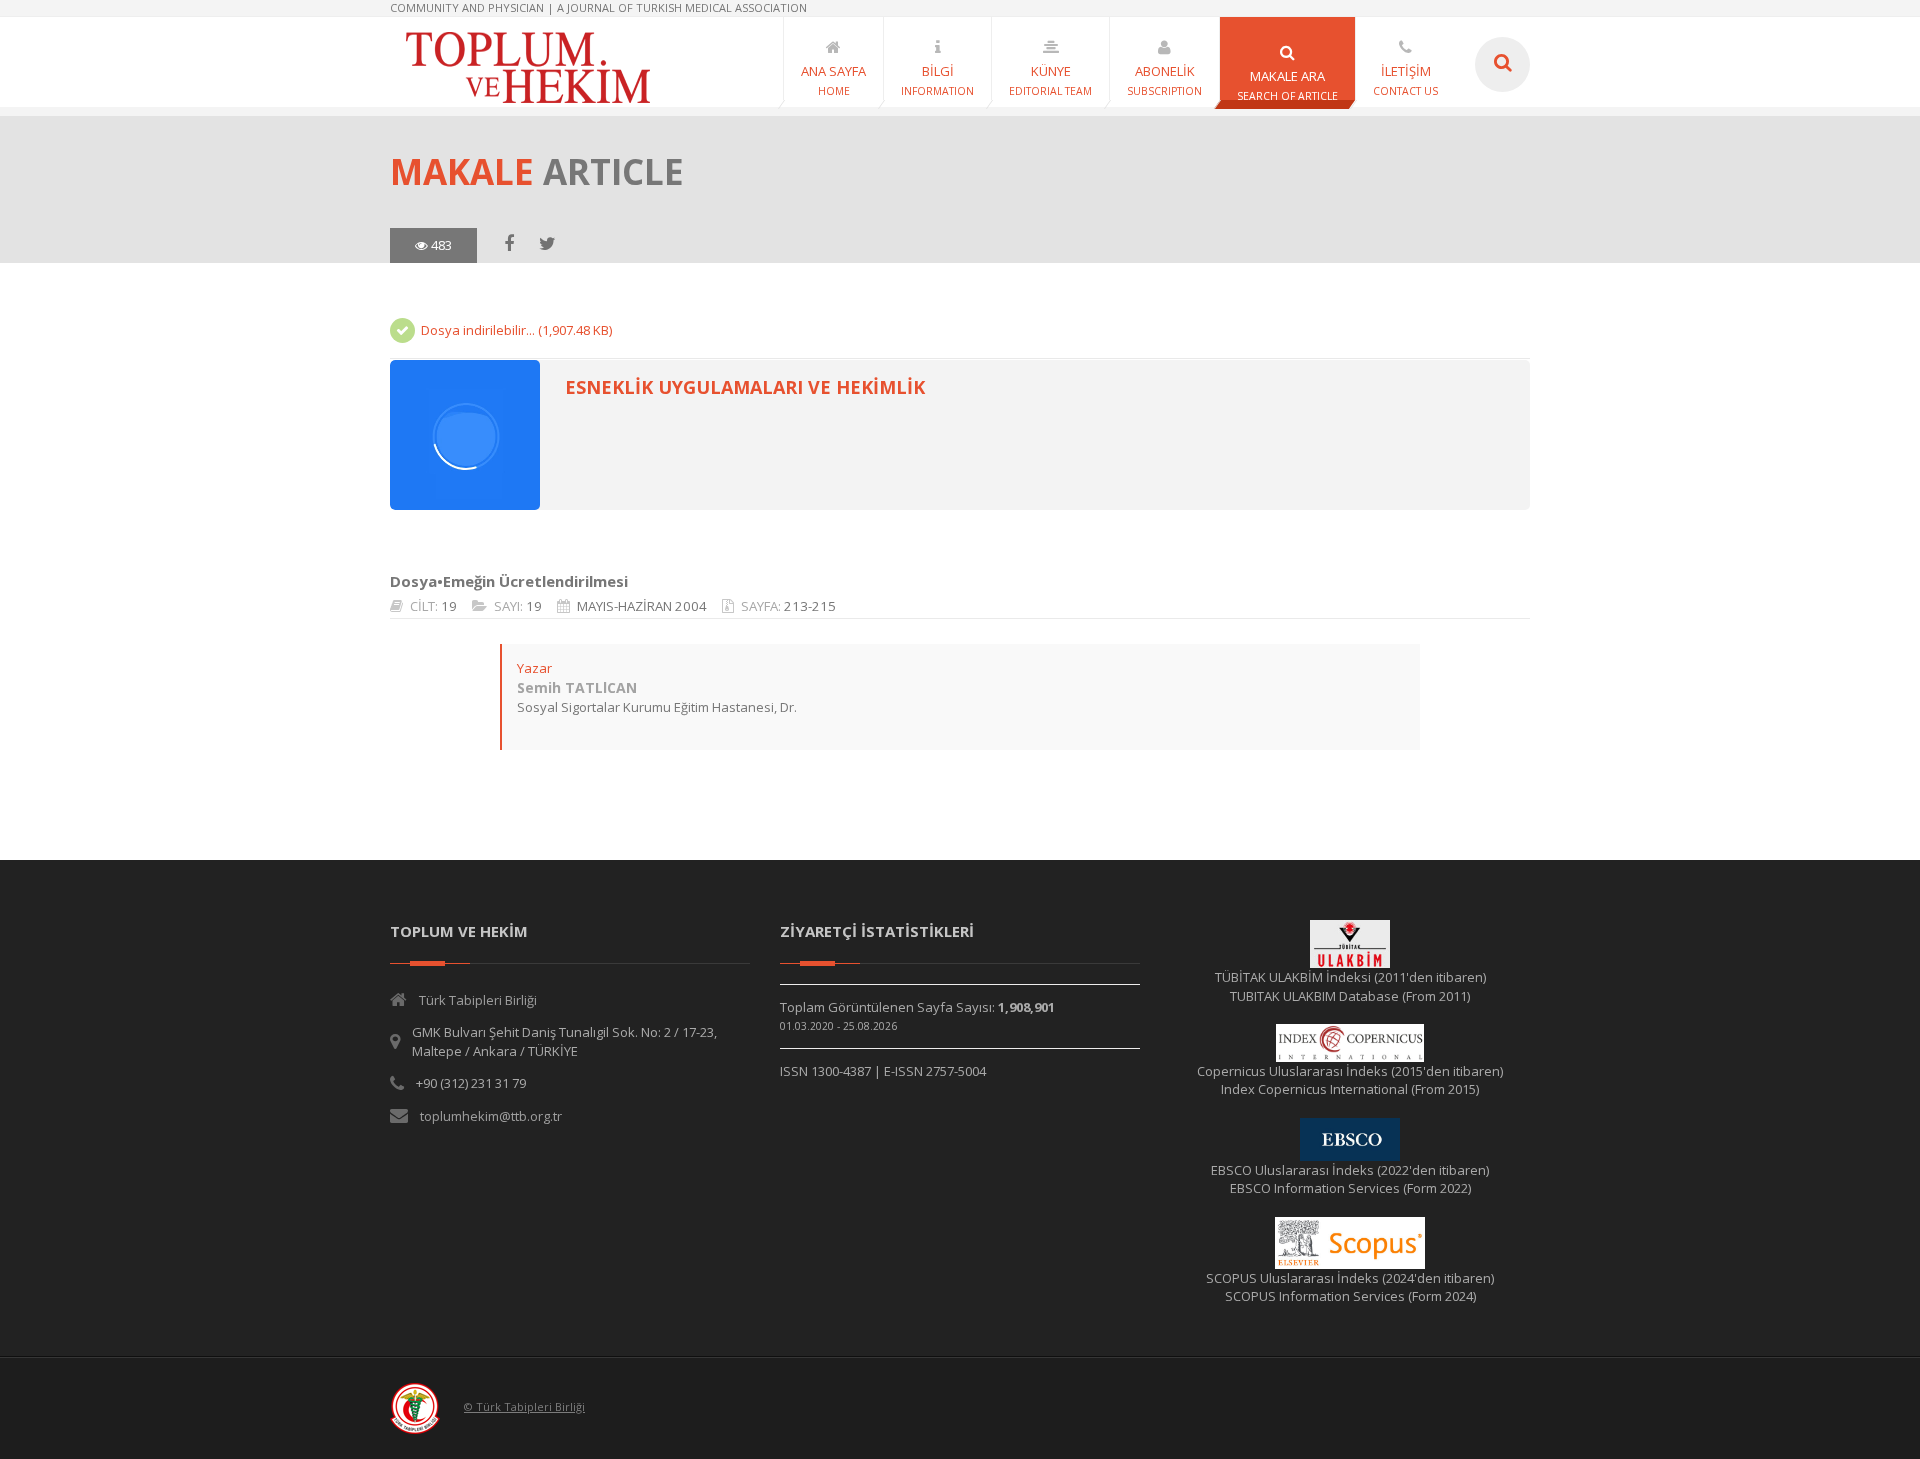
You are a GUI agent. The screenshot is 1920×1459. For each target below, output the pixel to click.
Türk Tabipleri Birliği (478, 1000)
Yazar (534, 668)
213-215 (810, 606)
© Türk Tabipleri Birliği (524, 1406)
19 (449, 606)
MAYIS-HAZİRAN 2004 (642, 606)
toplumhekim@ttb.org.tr (491, 1116)
